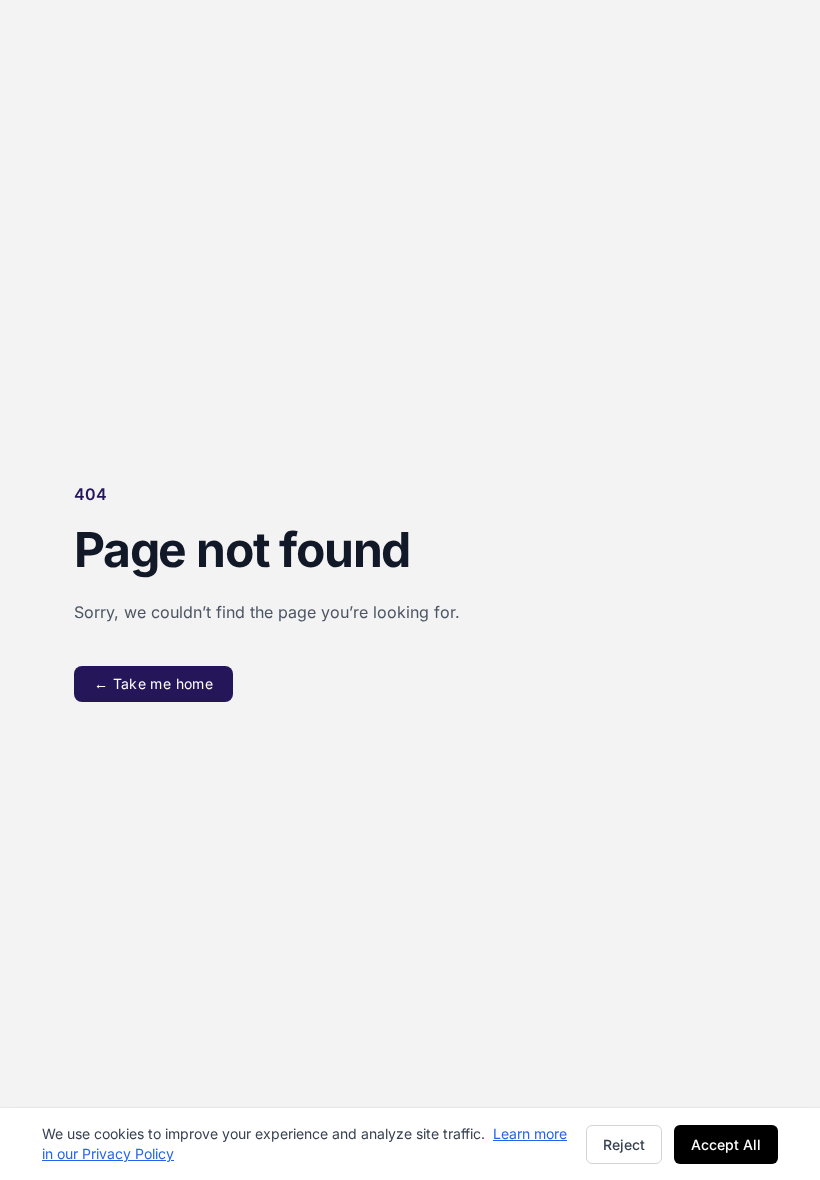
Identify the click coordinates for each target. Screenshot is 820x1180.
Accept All (726, 1144)
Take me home (153, 683)
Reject (624, 1144)
